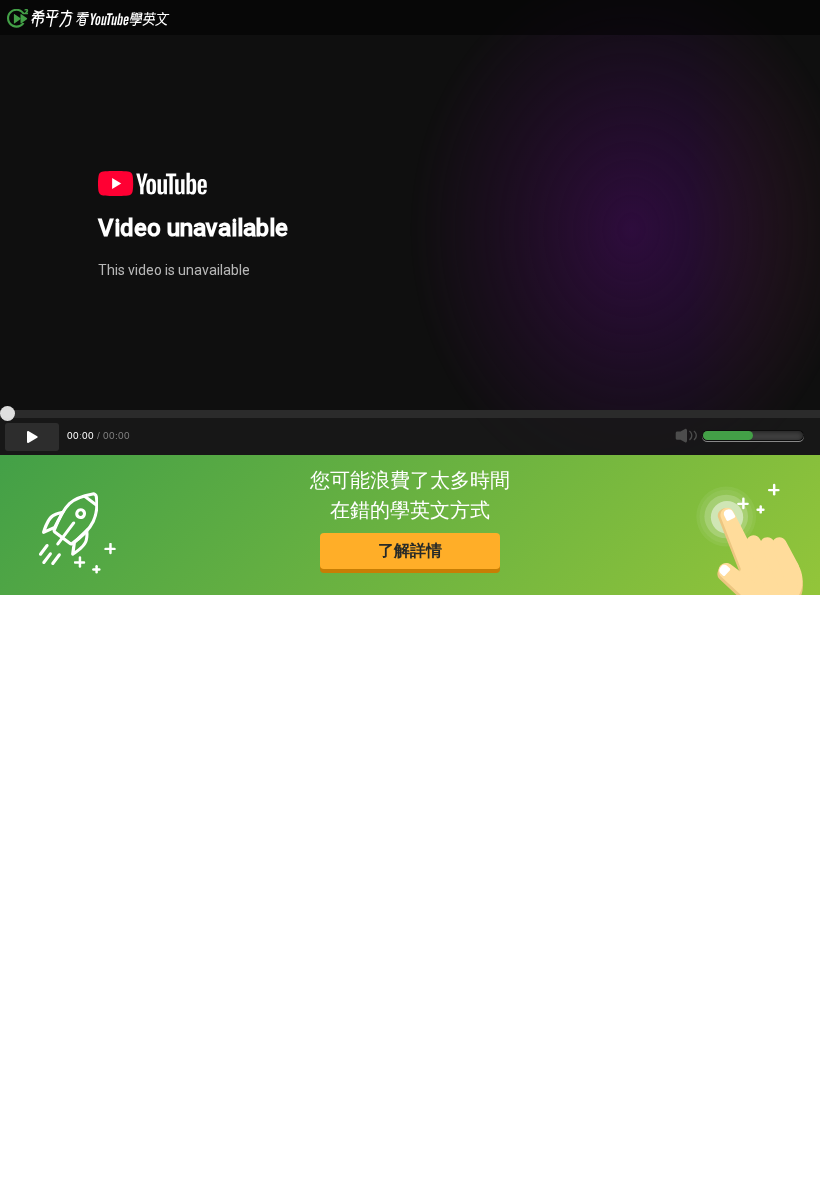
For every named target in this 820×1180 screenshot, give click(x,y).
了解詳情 (410, 550)
